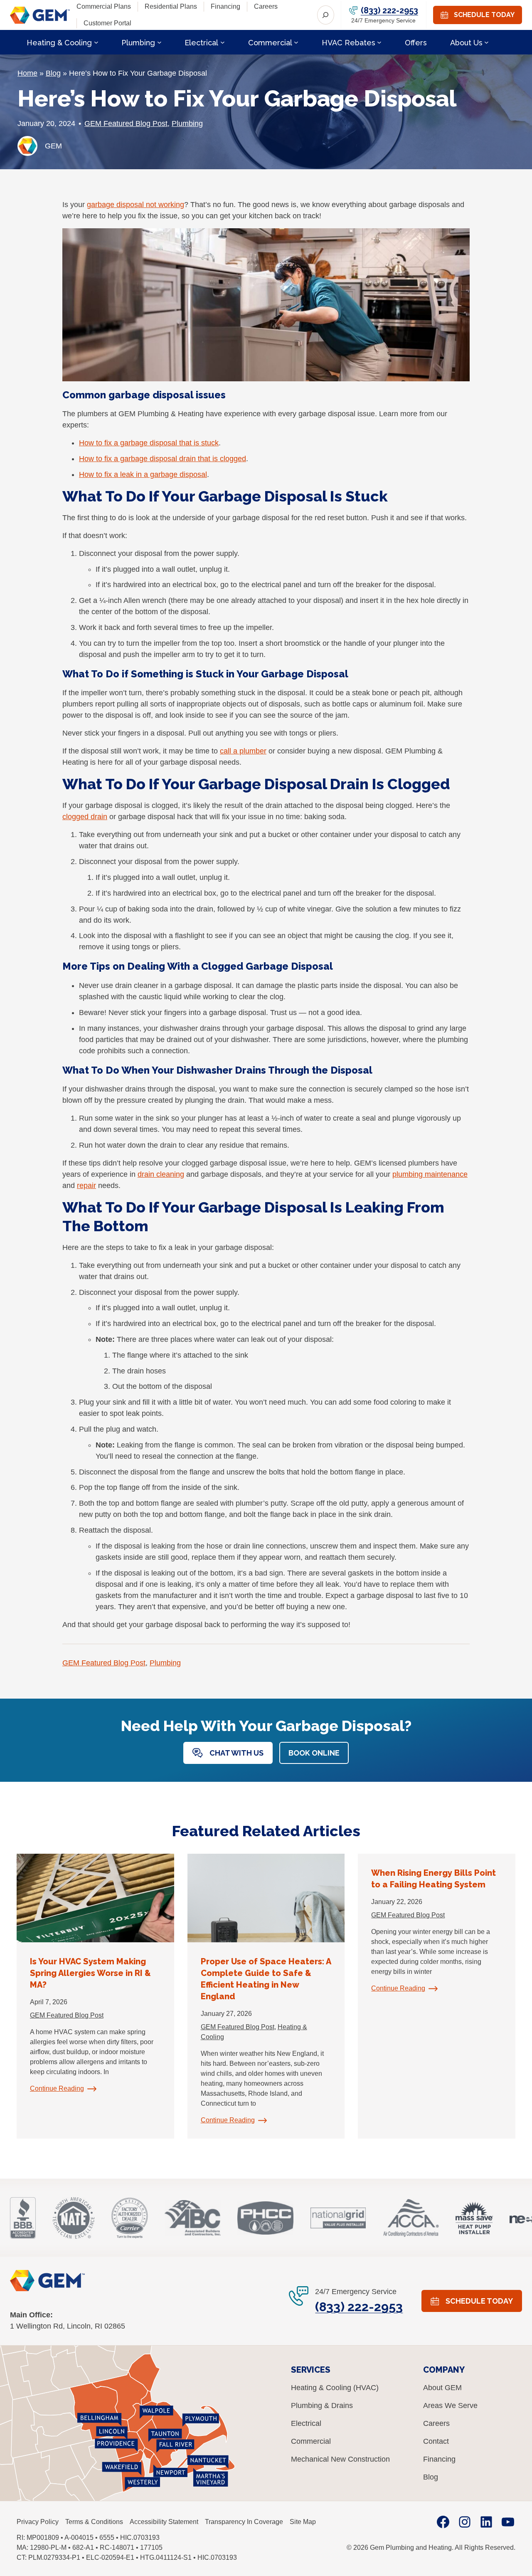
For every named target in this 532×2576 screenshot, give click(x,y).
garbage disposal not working (135, 205)
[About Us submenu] (486, 42)
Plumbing (187, 123)
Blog (53, 73)
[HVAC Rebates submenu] (379, 42)
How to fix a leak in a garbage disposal (143, 474)
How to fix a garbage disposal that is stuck (149, 443)
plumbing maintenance (430, 1174)
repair (86, 1186)
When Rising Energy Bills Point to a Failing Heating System (433, 1879)
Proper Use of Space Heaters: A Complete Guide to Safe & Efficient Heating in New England (266, 1979)
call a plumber (243, 751)
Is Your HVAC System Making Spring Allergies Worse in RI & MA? (90, 1973)
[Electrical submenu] (223, 42)
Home (27, 73)
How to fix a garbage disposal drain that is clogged (163, 459)
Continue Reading (57, 2088)
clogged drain (85, 817)
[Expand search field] (326, 15)
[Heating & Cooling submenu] (96, 42)
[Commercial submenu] (296, 42)
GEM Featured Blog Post (126, 123)
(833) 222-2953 (389, 10)
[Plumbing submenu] (159, 42)
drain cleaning (161, 1174)
